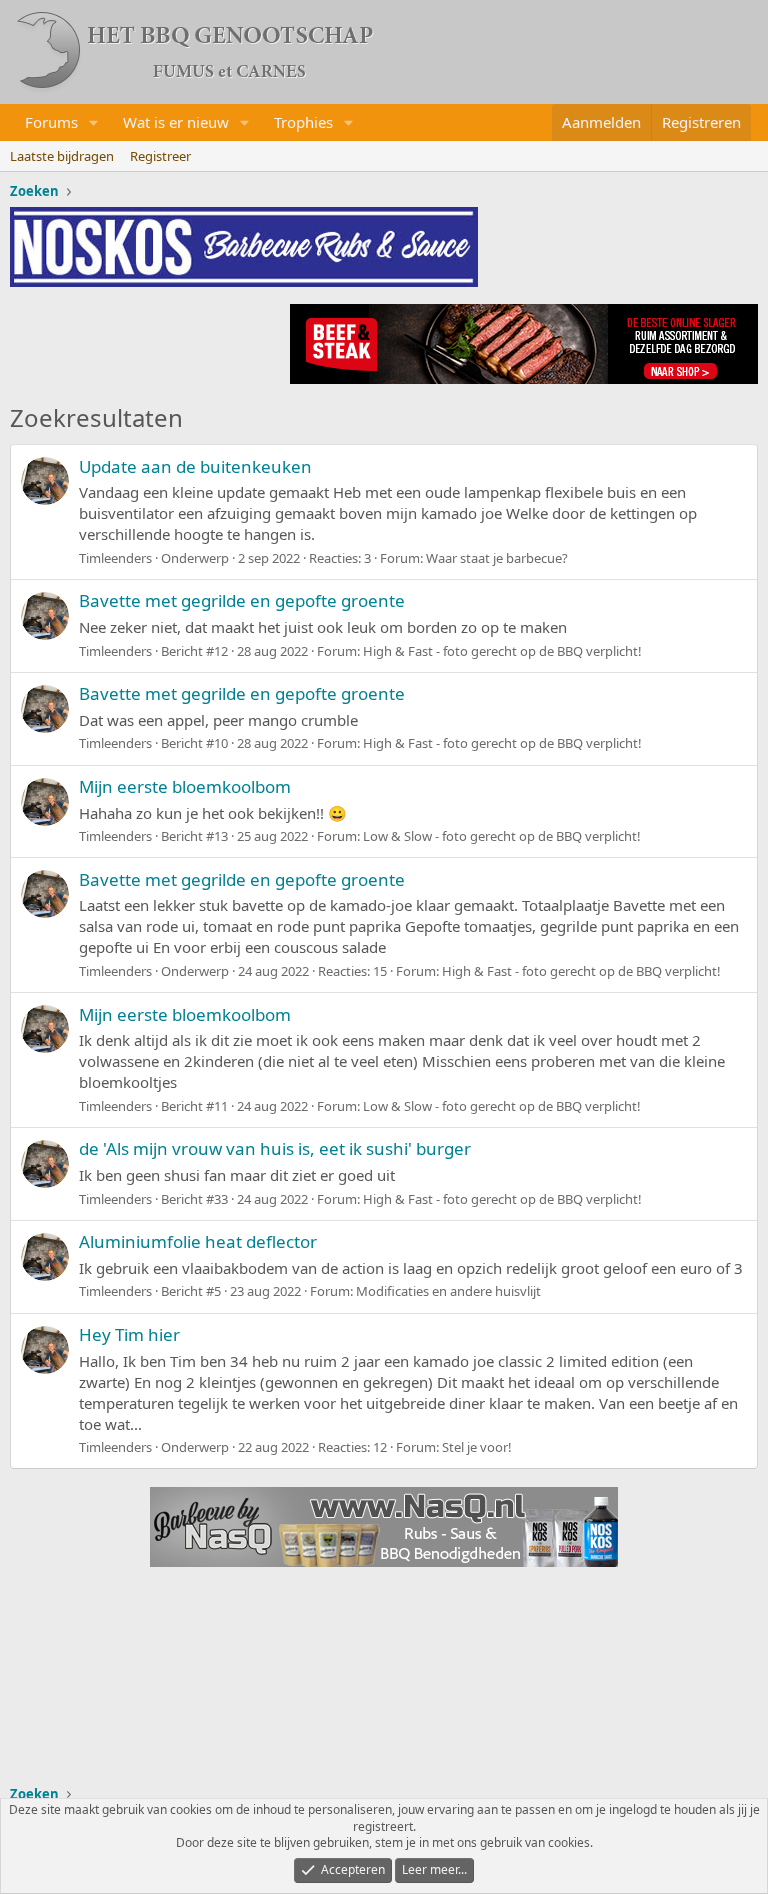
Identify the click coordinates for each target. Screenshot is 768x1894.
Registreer (160, 156)
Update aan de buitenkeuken (195, 466)
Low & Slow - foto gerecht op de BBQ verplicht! (502, 836)
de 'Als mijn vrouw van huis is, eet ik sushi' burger (275, 1148)
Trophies (303, 122)
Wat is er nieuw (176, 122)
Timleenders (115, 558)
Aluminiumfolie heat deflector (198, 1241)
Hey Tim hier (129, 1334)
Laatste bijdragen (62, 156)
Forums (51, 122)
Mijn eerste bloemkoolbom (185, 786)
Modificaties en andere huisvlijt (448, 1291)
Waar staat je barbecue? (497, 558)
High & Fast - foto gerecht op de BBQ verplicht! (502, 651)
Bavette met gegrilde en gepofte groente (242, 600)
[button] (94, 122)
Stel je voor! (477, 1447)
